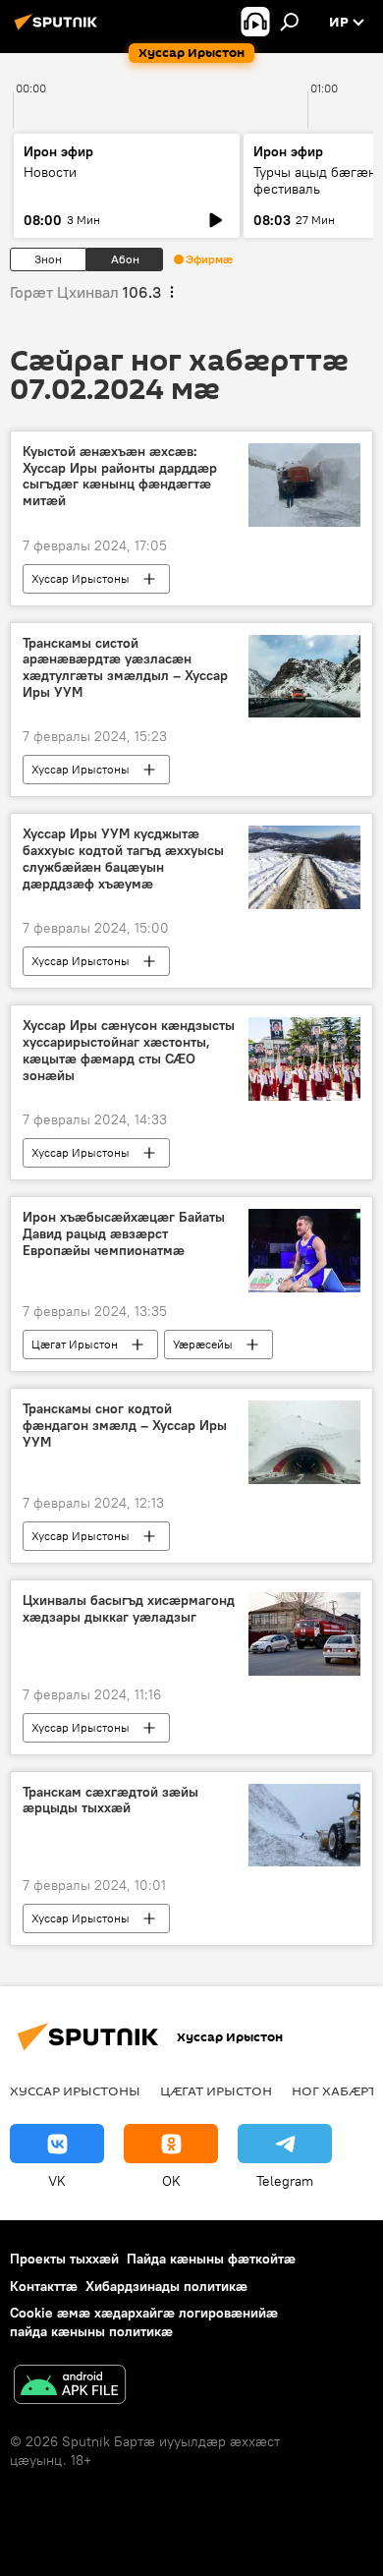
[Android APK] (70, 2387)
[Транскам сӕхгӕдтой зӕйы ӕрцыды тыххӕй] (304, 1826)
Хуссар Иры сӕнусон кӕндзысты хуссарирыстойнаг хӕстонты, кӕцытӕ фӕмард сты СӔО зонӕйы (129, 1050)
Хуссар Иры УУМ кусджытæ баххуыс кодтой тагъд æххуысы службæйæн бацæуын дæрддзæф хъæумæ (123, 859)
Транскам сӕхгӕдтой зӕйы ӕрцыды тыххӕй (110, 1801)
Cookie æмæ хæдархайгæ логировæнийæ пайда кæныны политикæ (144, 2322)
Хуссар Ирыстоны (81, 578)
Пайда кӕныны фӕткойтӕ (211, 2259)
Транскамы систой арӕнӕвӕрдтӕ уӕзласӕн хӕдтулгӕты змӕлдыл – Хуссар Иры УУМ (125, 668)
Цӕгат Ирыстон (75, 1344)
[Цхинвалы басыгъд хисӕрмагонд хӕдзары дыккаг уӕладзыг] (304, 1634)
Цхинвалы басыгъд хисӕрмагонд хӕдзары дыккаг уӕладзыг (129, 1609)
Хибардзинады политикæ (166, 2286)
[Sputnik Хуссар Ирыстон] (59, 29)
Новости (50, 172)
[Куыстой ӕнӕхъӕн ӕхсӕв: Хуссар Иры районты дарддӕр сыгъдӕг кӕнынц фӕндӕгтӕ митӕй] (304, 485)
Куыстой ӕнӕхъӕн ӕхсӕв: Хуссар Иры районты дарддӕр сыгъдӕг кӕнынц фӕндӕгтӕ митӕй (120, 476)
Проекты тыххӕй (64, 2259)
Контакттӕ (44, 2286)
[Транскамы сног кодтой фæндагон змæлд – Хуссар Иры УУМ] (304, 1442)
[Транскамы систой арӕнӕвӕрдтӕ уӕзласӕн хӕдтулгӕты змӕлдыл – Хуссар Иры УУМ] (304, 677)
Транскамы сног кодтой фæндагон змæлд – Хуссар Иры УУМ (125, 1426)
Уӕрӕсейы (203, 1344)
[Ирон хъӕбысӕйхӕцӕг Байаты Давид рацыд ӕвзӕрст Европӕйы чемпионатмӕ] (304, 1251)
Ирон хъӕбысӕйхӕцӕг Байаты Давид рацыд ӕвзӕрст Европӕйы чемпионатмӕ (124, 1234)
